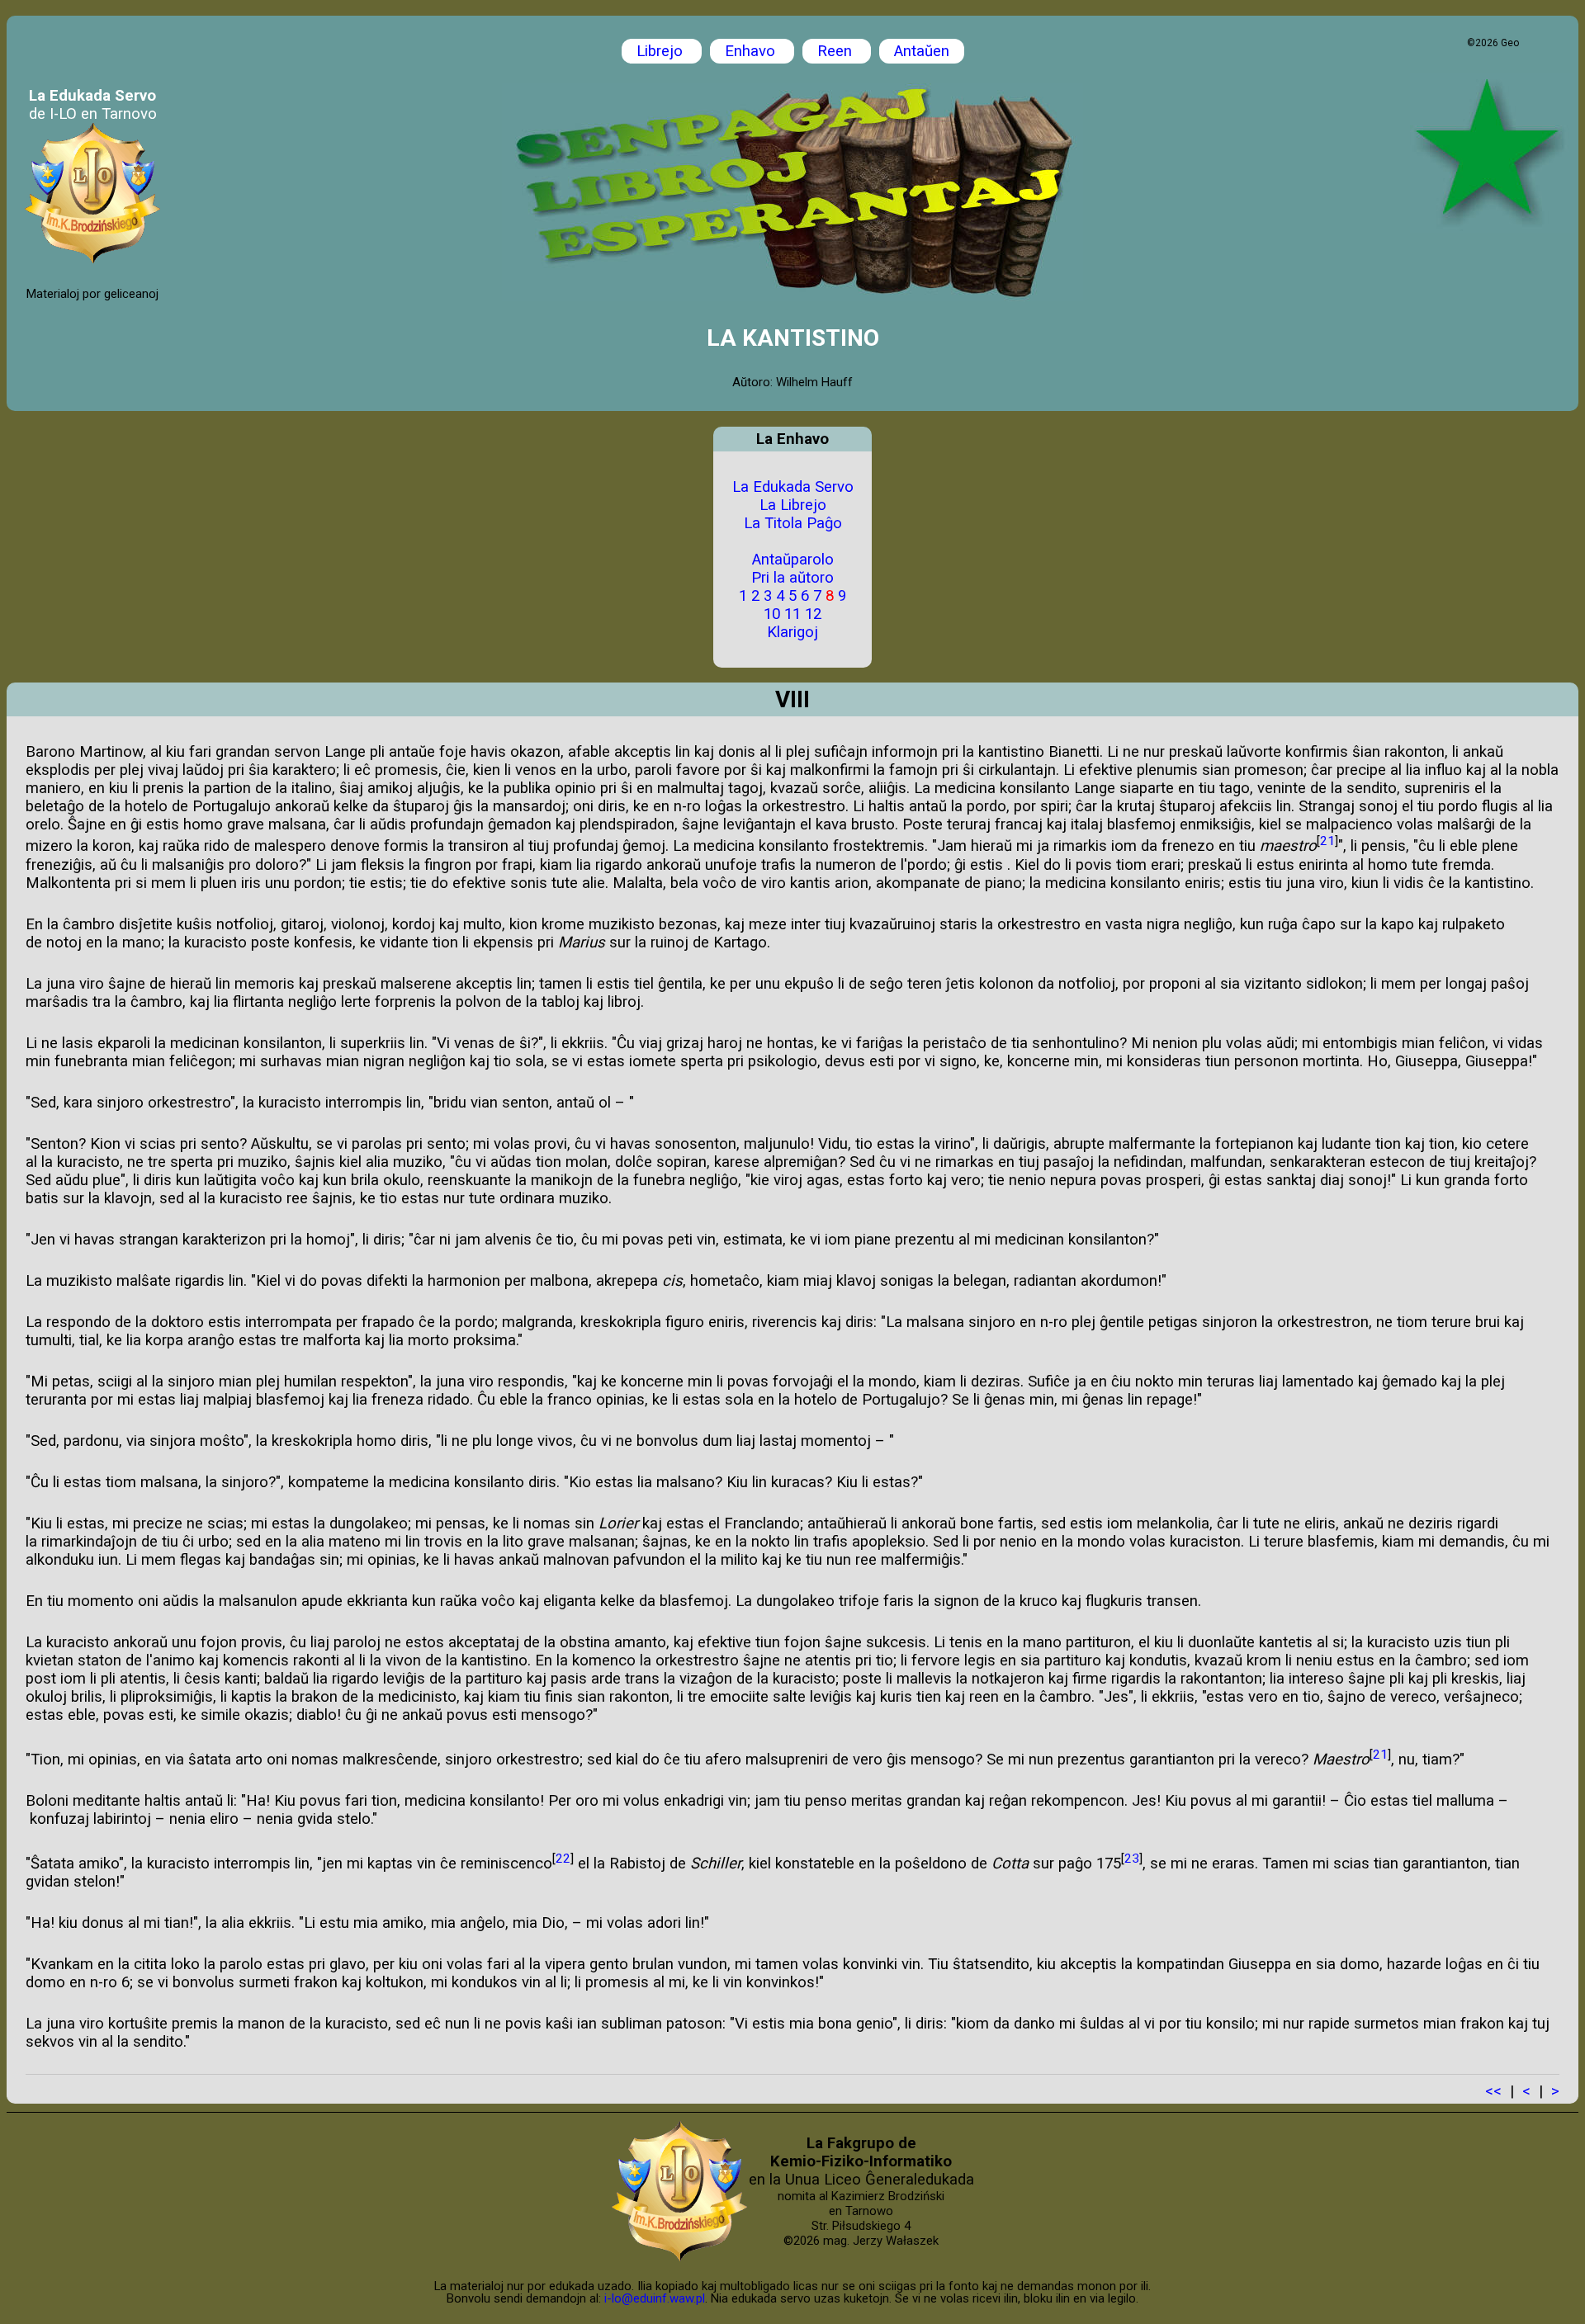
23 (1132, 1859)
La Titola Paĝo (793, 523)
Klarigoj (792, 632)
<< (1493, 2091)
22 (563, 1859)
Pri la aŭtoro (792, 578)
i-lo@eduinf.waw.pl (655, 2298)
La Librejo (793, 505)
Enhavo (752, 51)
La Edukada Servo (793, 487)
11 (792, 614)
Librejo (662, 51)
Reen (837, 51)
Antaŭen (922, 51)
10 (772, 614)
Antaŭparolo (793, 560)
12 (813, 614)
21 (1327, 841)
